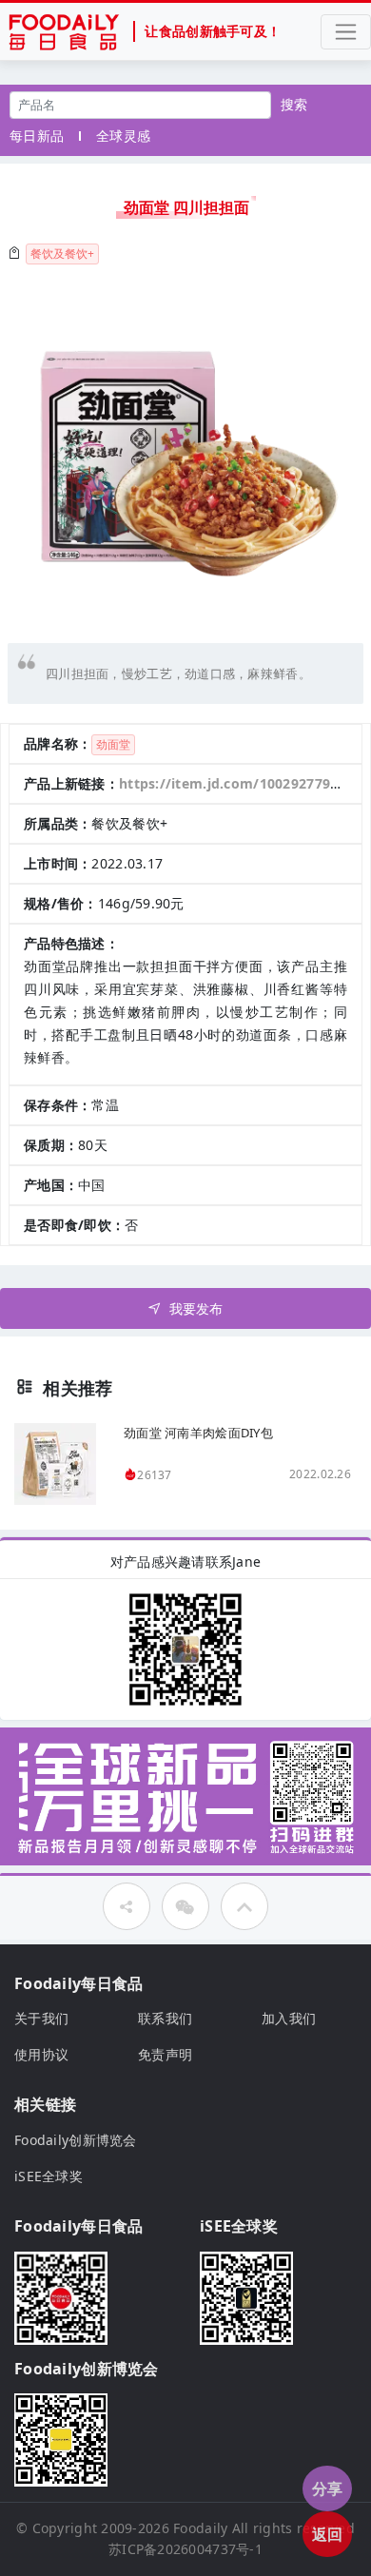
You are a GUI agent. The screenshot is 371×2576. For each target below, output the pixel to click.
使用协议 (41, 2054)
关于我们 (41, 2018)
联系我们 (165, 2018)
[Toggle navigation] (346, 32)
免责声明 (165, 2054)
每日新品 (37, 136)
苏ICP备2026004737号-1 (185, 2549)
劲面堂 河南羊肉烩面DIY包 (198, 1433)
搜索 (294, 104)
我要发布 (196, 1308)
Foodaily (200, 2528)
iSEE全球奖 (49, 2176)
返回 (328, 2534)
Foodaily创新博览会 (76, 2140)
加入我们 (289, 2018)
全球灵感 (123, 136)
